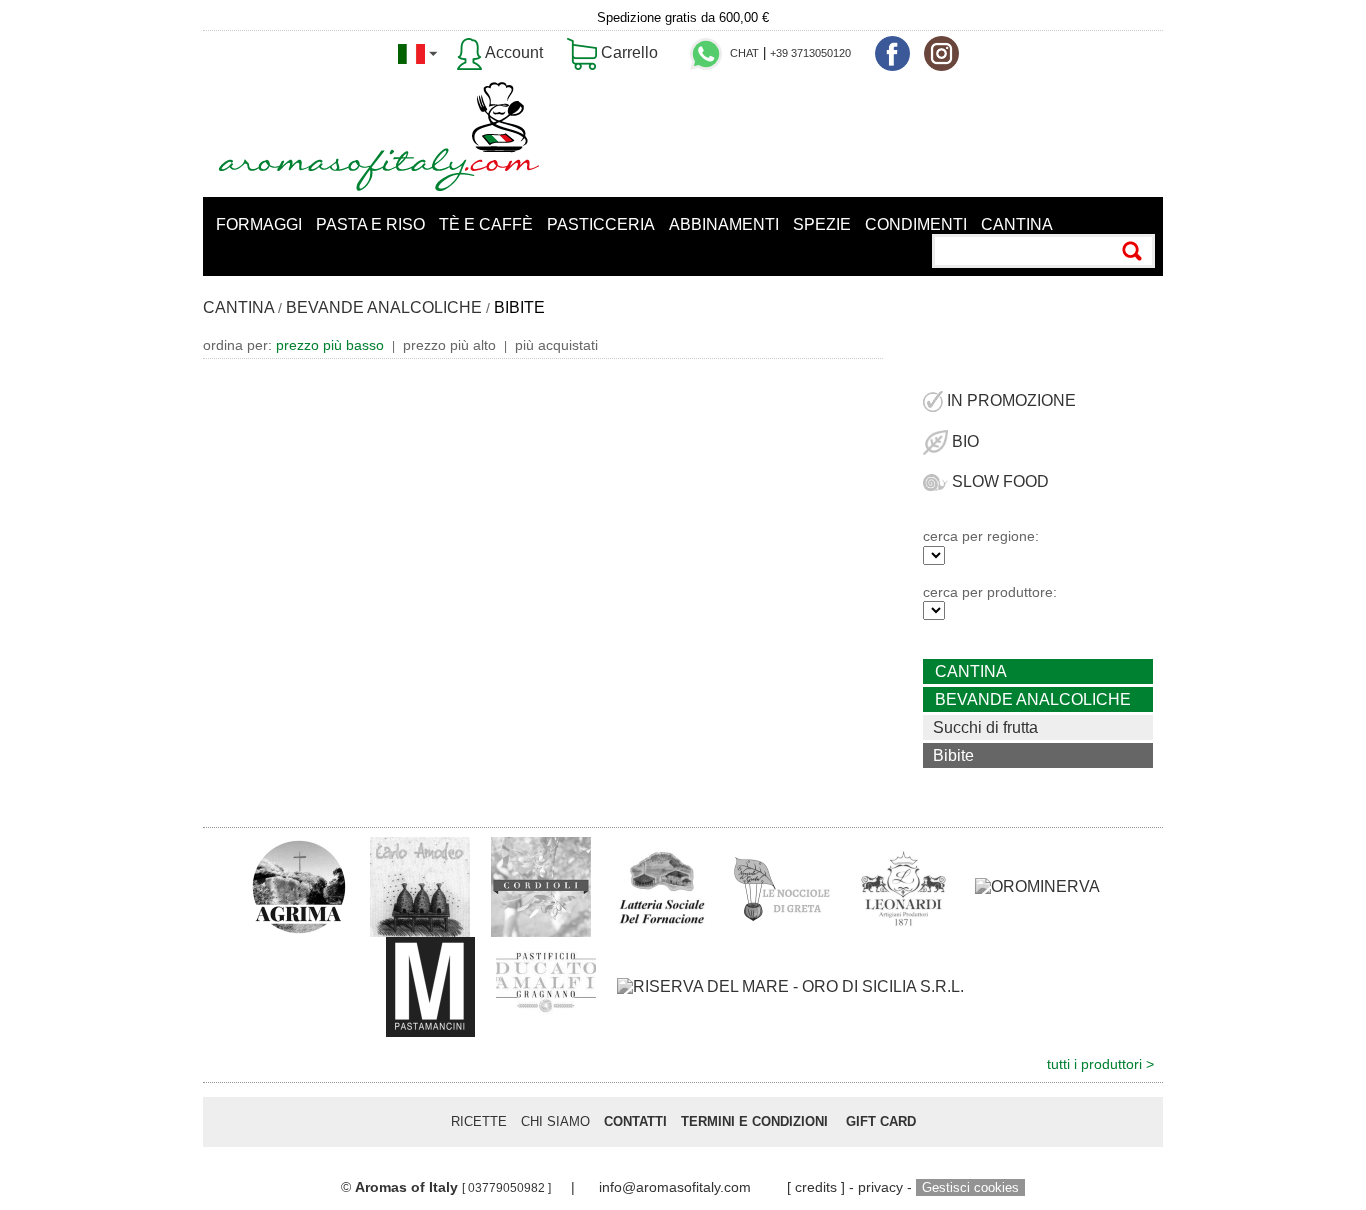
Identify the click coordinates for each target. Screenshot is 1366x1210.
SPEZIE (822, 224)
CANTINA (1017, 224)
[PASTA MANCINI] (430, 985)
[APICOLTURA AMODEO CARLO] (420, 885)
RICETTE (479, 1121)
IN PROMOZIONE (1009, 400)
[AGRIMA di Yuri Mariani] (299, 885)
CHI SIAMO (555, 1121)
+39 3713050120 (810, 53)
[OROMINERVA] (1037, 886)
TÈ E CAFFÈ (486, 224)
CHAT (744, 53)
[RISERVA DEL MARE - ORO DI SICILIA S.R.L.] (790, 986)
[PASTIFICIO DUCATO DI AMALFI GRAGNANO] (546, 985)
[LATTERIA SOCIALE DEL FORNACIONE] (662, 885)
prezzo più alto (449, 345)
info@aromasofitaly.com (675, 1187)
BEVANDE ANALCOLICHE (384, 307)
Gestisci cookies (970, 1187)
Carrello (627, 52)
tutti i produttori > (1100, 1064)
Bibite (953, 755)
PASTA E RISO (370, 224)
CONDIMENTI (916, 224)
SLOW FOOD (998, 481)
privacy (880, 1187)
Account (512, 52)
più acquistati (556, 345)
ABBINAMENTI (724, 224)
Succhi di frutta (985, 727)
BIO (963, 441)
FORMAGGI (259, 224)
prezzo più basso (330, 345)
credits (816, 1187)
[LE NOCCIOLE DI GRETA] (783, 885)
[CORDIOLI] (541, 885)
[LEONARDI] (904, 885)
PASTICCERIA (601, 224)
